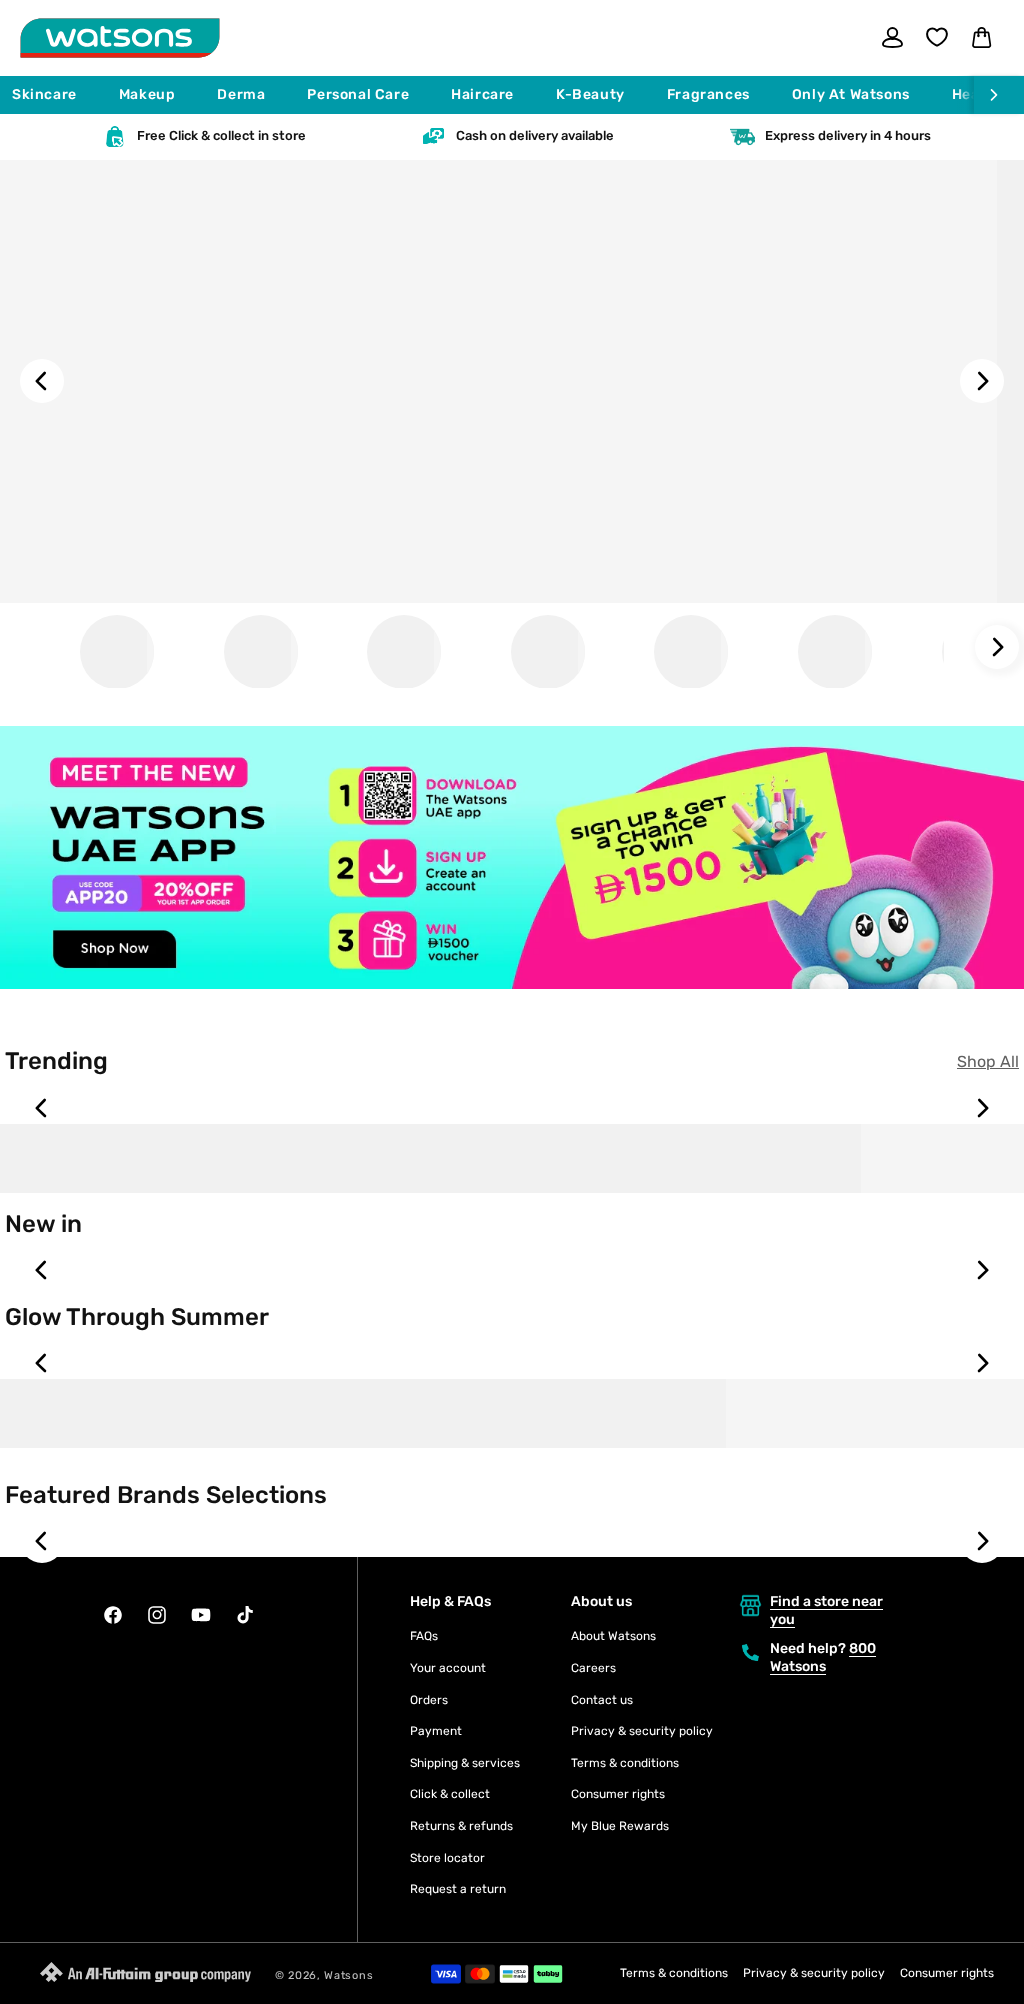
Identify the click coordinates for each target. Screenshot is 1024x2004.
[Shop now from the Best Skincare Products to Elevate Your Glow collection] (691, 652)
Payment (436, 1731)
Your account (448, 1668)
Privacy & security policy (642, 1731)
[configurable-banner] (512, 862)
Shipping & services (465, 1763)
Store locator (447, 1858)
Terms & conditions (625, 1763)
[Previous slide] (42, 381)
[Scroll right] (999, 95)
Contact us (602, 1700)
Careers (593, 1668)
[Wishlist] (937, 37)
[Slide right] (997, 647)
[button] (53, 95)
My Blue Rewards (620, 1826)
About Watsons (613, 1636)
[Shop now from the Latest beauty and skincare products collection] (404, 652)
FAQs (424, 1636)
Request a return (458, 1889)
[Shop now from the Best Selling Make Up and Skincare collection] (548, 652)
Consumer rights (618, 1794)
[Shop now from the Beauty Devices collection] (261, 652)
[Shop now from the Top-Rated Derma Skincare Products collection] (835, 652)
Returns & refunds (461, 1826)
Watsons (348, 1975)
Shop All (988, 1061)
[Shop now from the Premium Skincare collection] (117, 652)
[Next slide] (982, 381)
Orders (429, 1700)
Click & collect (450, 1794)
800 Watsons (823, 1657)
